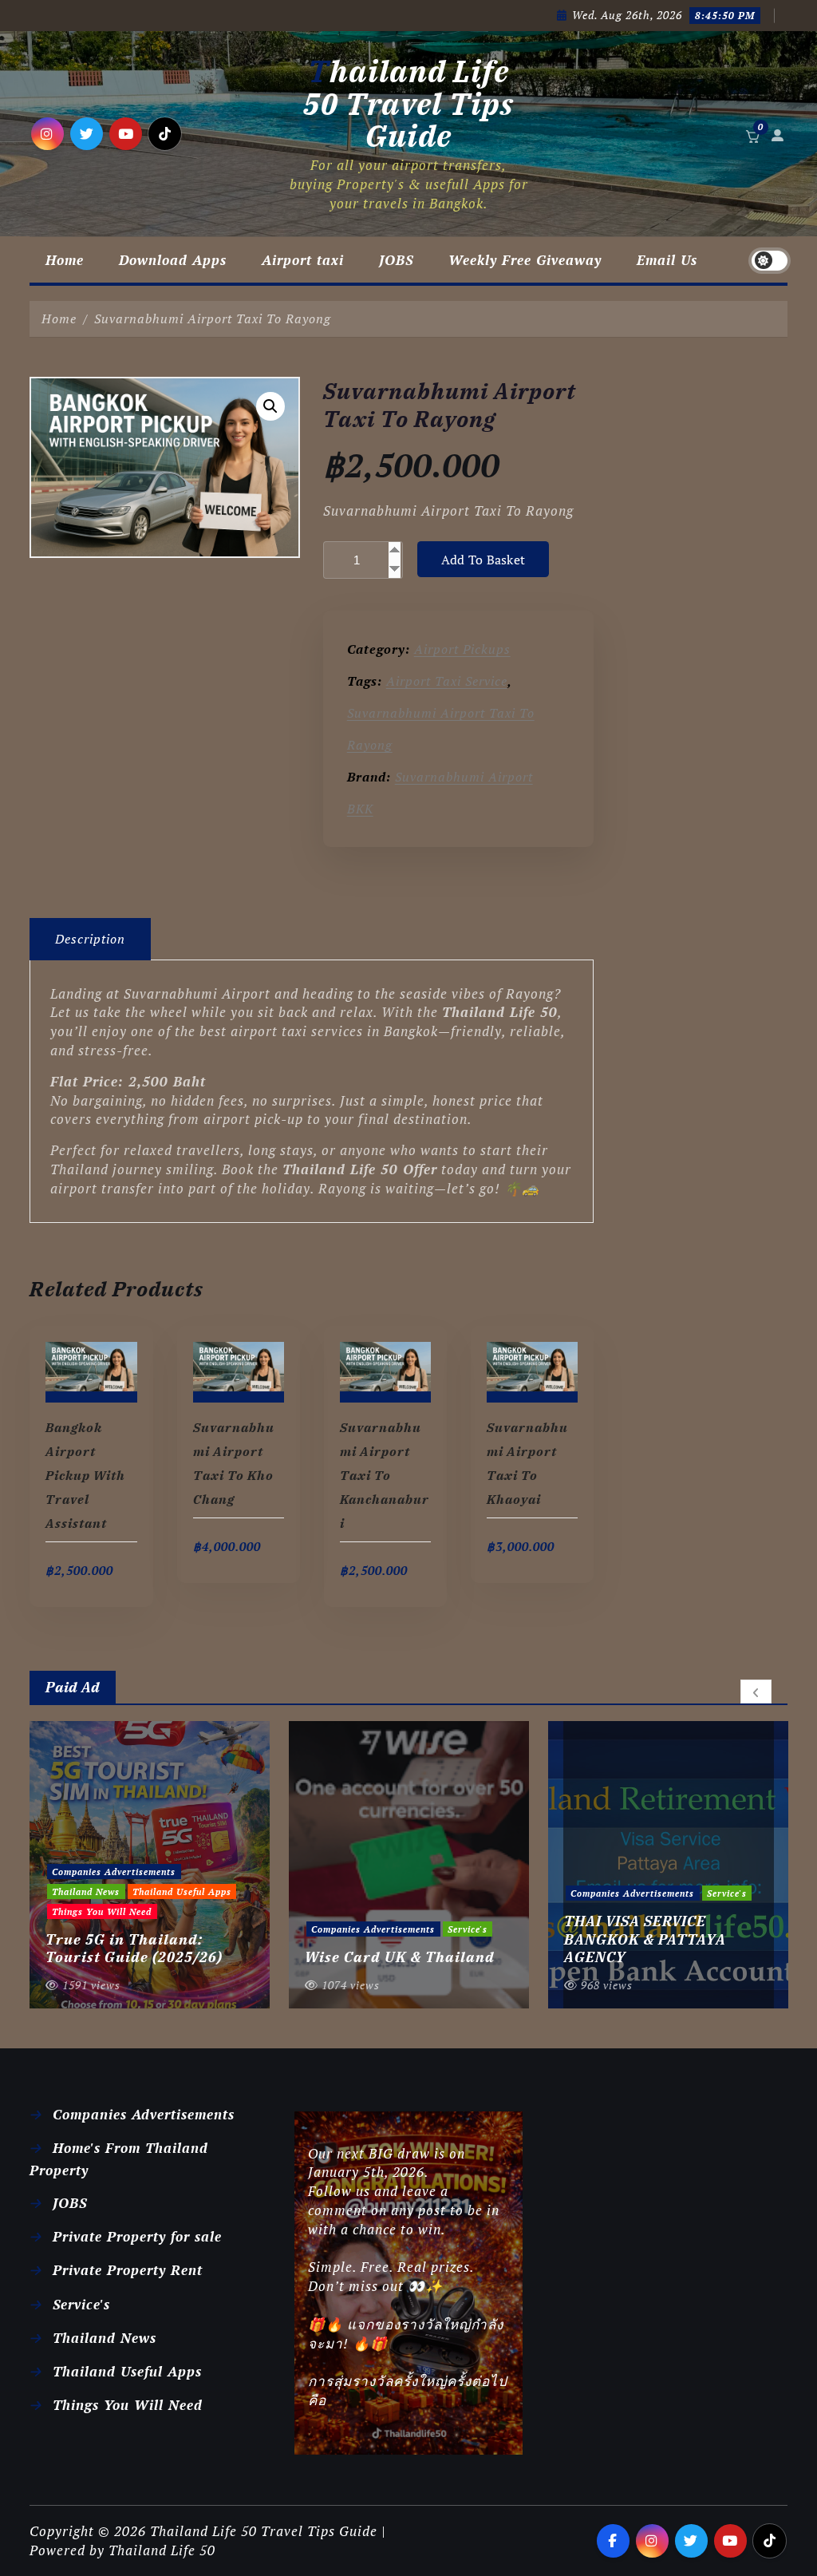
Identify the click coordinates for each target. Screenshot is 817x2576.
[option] (150, 1865)
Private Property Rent (128, 2270)
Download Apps (173, 260)
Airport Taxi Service (447, 681)
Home (65, 260)
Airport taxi (303, 260)
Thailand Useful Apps (127, 2371)
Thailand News (105, 2338)
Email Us (667, 260)
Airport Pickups (462, 649)
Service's (208, 1929)
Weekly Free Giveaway (525, 260)
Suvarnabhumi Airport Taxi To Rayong (213, 319)
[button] (270, 406)
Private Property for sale (137, 2236)
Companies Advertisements (114, 1929)
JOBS (396, 260)
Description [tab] (90, 939)
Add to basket (483, 560)
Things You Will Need (128, 2405)
